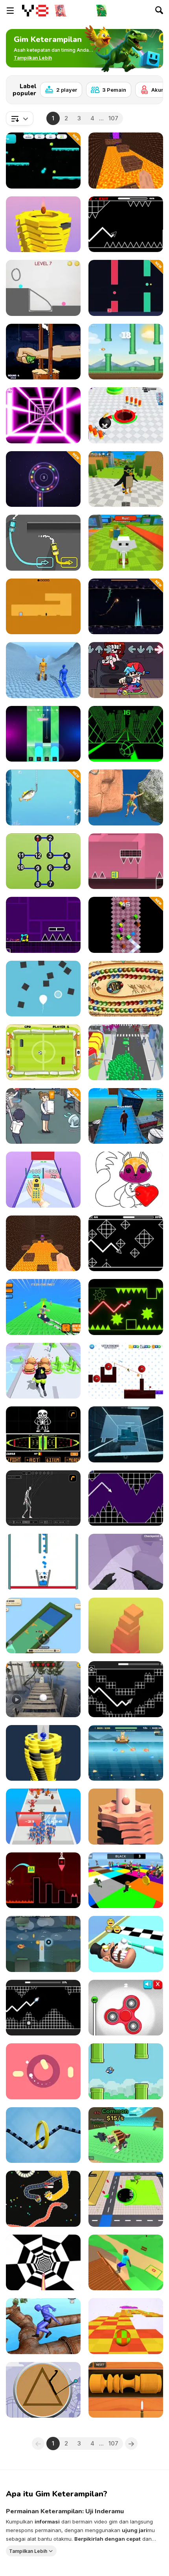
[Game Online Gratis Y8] (35, 11)
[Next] (151, 87)
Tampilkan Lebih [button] (28, 2551)
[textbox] (20, 118)
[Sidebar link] (10, 11)
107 (113, 118)
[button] (33, 58)
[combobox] (20, 118)
